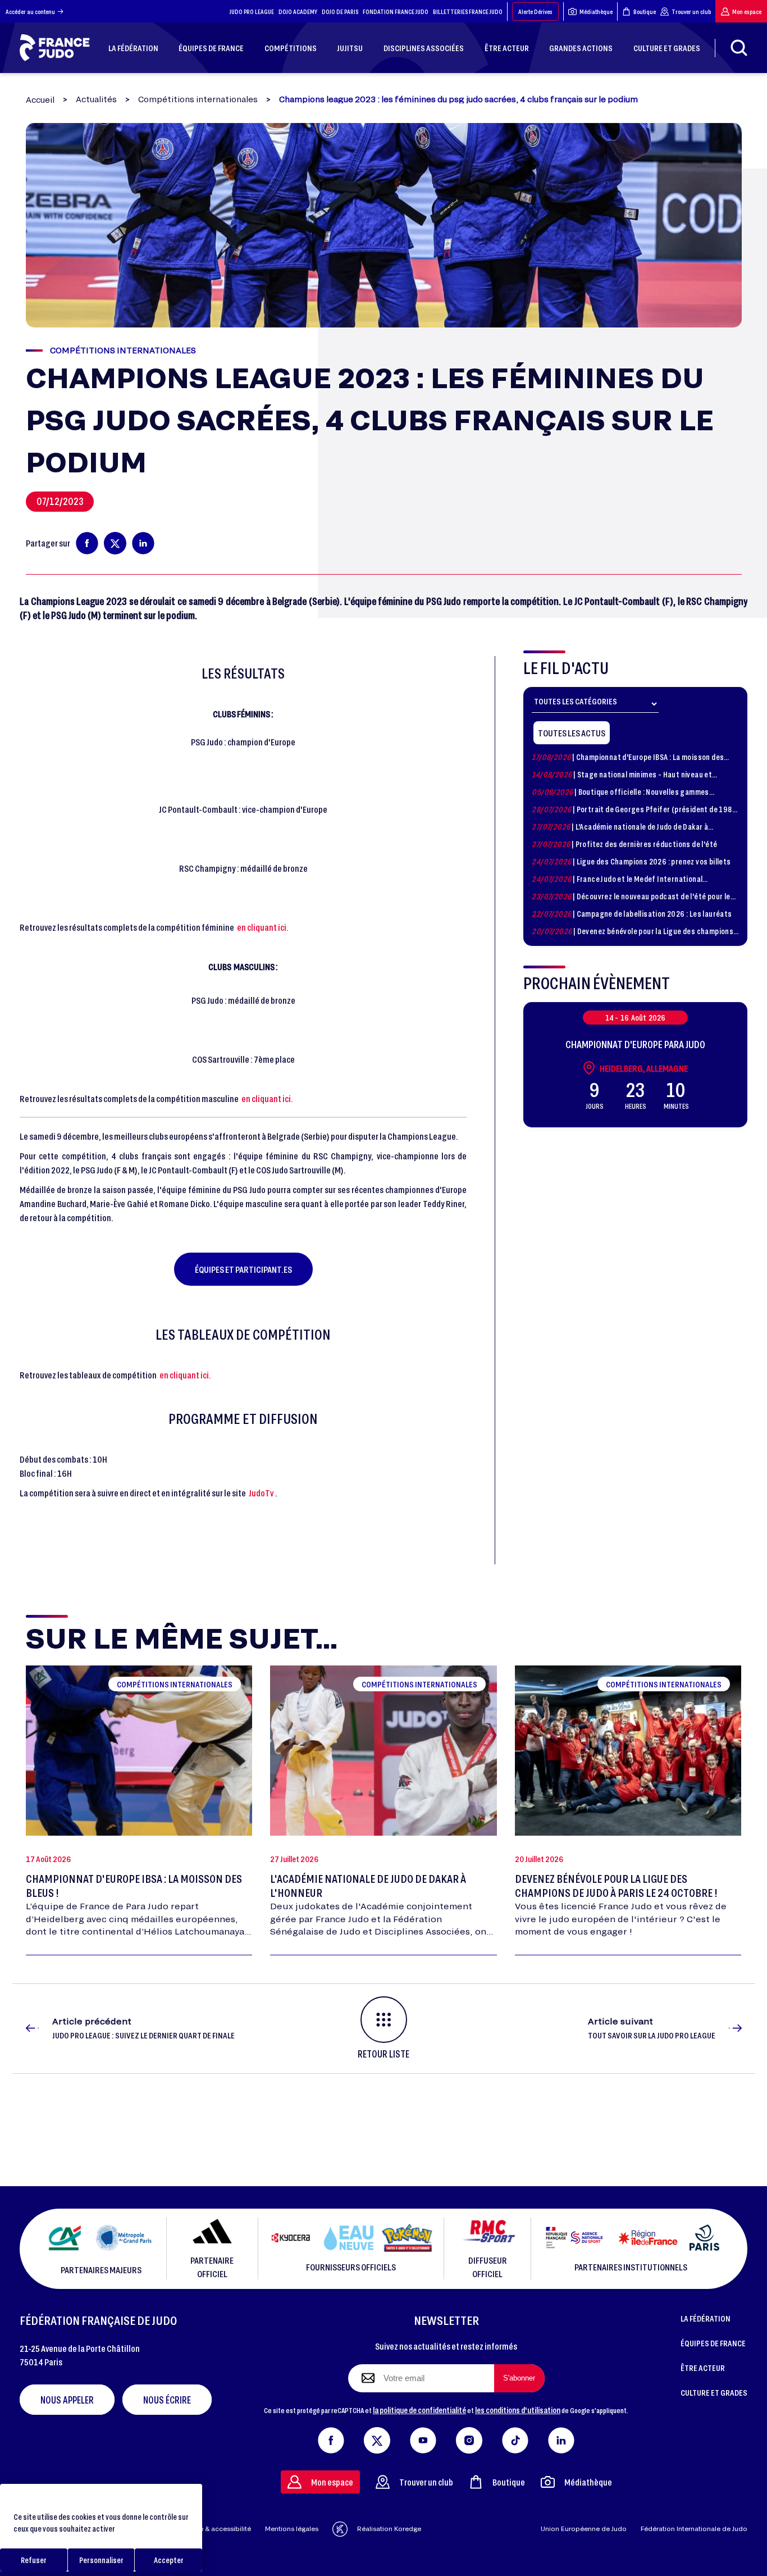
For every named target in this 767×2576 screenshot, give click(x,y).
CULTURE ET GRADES (714, 2392)
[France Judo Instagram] (469, 2438)
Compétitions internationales (198, 99)
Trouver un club (691, 12)
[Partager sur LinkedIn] (143, 543)
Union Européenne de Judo (584, 2529)
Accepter (169, 2560)
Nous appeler (67, 2400)
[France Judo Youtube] (423, 2438)
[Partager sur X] (115, 543)
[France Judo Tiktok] (515, 2438)
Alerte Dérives (535, 12)
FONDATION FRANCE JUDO (396, 12)
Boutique (645, 12)
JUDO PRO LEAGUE (252, 12)
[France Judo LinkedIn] (561, 2438)
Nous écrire (167, 2400)
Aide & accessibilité (220, 2529)
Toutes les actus (572, 733)
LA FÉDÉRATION (706, 2318)
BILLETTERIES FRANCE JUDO (468, 12)
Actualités (96, 99)
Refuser (34, 2560)
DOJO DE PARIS (340, 12)
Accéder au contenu (30, 12)
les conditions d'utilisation (518, 2410)
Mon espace (747, 12)
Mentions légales (292, 2529)
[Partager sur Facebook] (87, 543)
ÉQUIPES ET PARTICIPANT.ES (243, 1269)
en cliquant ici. (263, 927)
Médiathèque (596, 12)
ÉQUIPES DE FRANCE (713, 2343)
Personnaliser (101, 2560)
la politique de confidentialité (419, 2410)
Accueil (40, 100)
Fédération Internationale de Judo (694, 2529)
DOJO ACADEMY (298, 12)
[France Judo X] (377, 2438)
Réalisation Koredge (389, 2529)
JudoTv (261, 1493)
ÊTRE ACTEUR (703, 2368)
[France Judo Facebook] (331, 2438)
